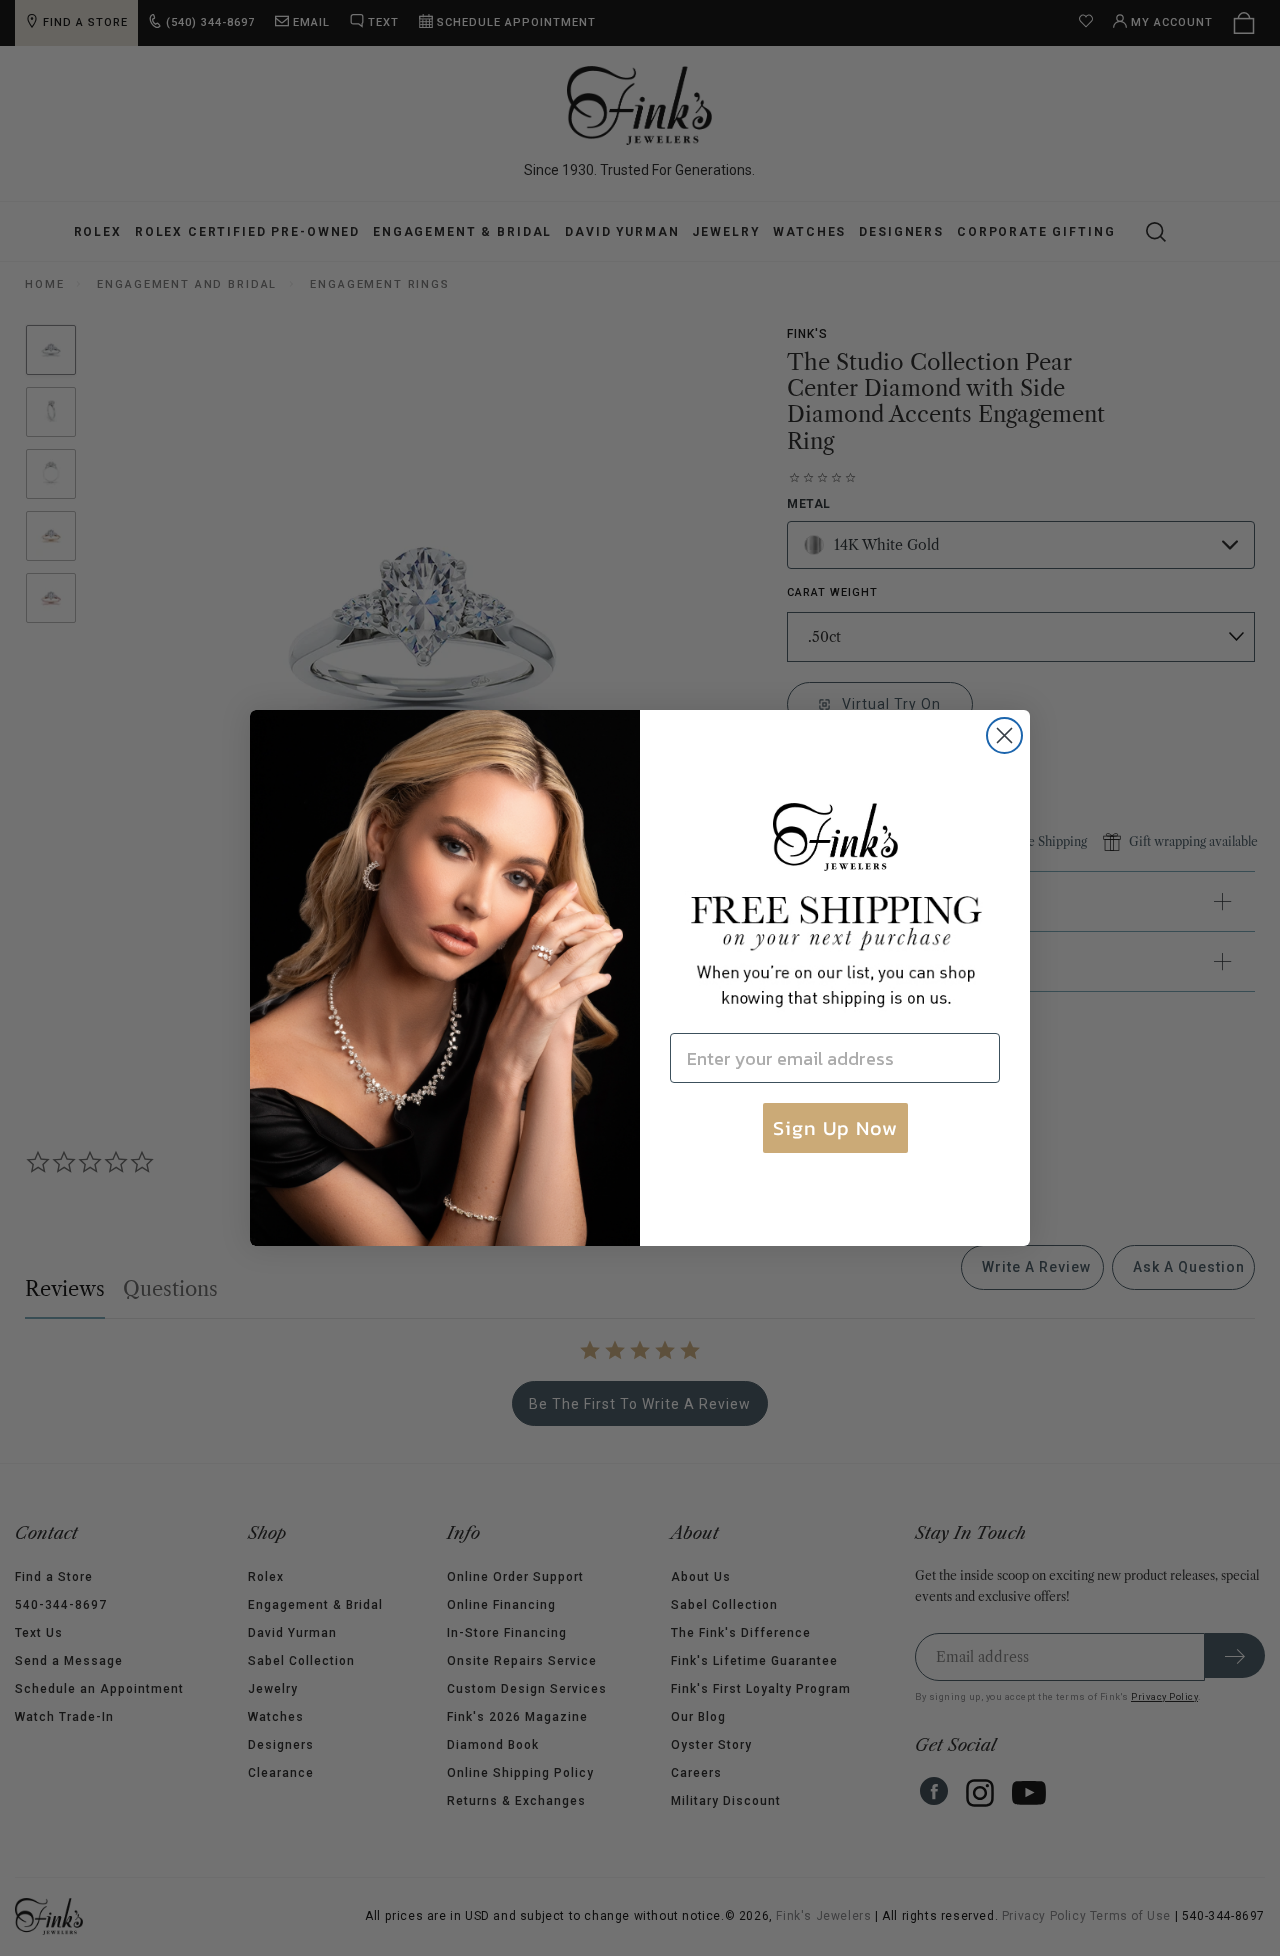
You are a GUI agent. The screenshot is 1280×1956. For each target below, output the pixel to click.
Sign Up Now (835, 1128)
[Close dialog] (1004, 735)
